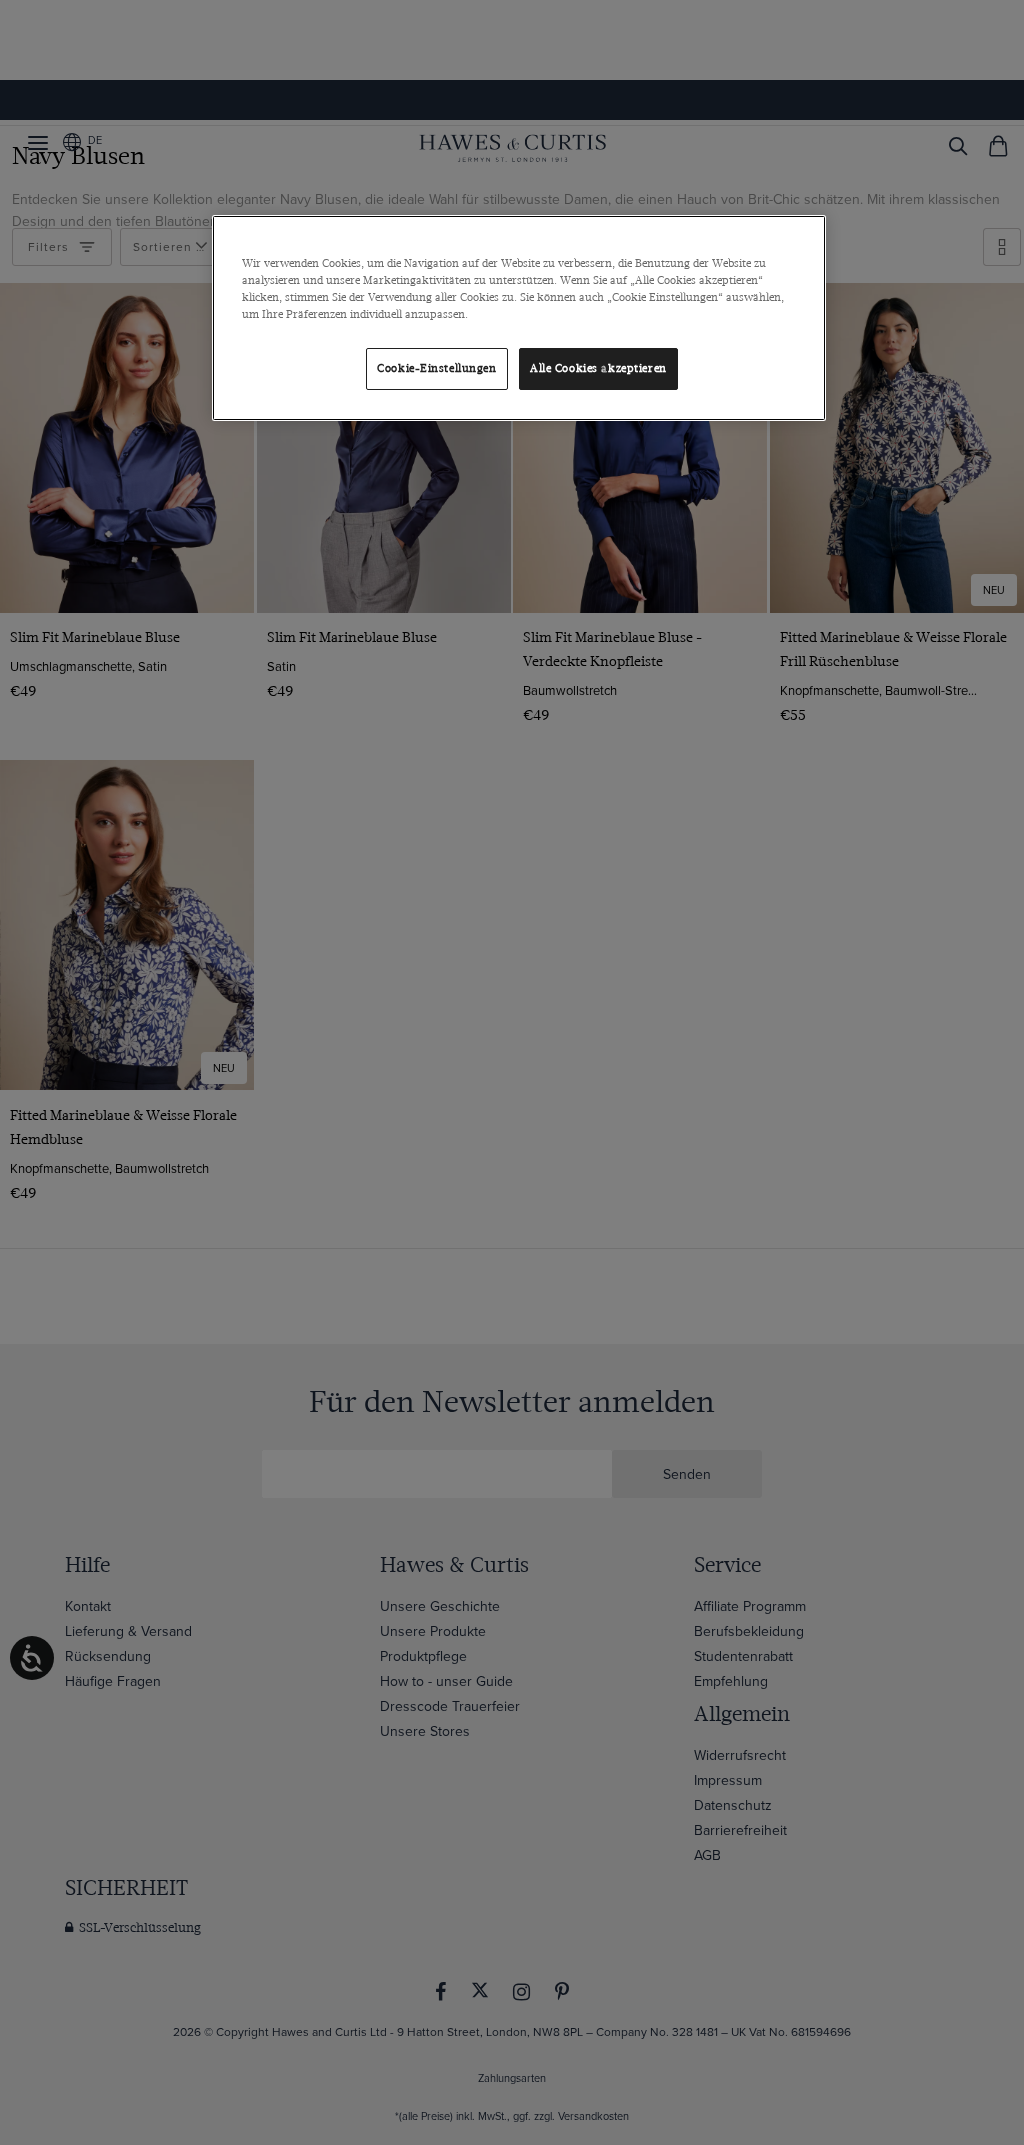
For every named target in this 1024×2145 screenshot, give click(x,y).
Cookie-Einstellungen (436, 368)
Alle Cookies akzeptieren (598, 368)
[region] (519, 318)
